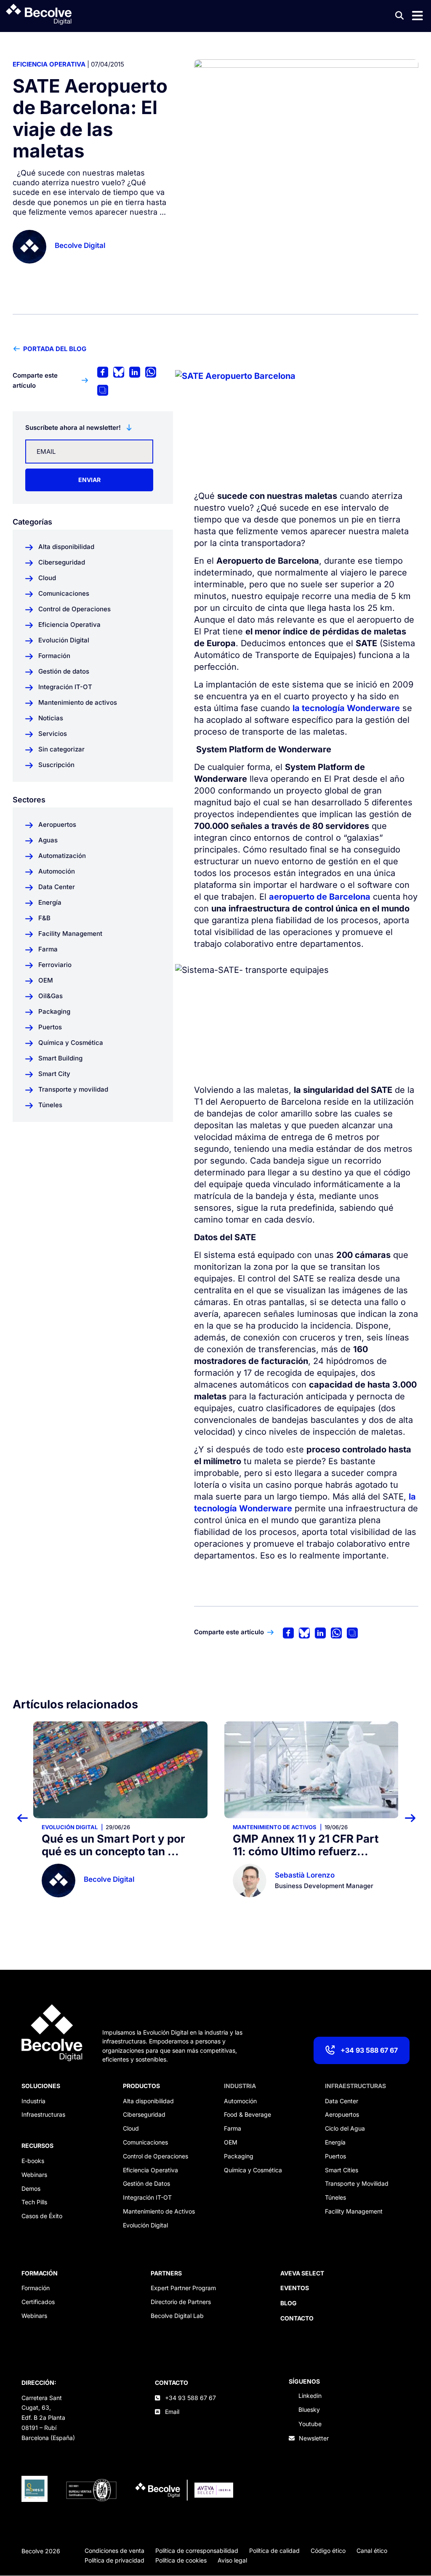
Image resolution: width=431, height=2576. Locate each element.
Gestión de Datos (146, 2183)
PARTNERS (166, 2273)
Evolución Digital (70, 1827)
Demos (31, 2188)
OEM (231, 2142)
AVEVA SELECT (302, 2273)
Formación (36, 2288)
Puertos (335, 2156)
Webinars (34, 2175)
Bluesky (309, 2410)
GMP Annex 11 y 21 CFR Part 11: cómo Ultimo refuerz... (306, 1845)
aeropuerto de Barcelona (320, 897)
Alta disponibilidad (148, 2101)
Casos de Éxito (42, 2216)
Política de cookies (181, 2560)
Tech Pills (34, 2202)
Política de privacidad (114, 2560)
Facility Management (354, 2211)
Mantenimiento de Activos (159, 2211)
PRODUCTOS (141, 2086)
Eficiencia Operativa (49, 64)
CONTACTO (172, 2383)
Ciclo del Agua (345, 2128)
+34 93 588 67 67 (369, 2050)
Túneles (335, 2197)
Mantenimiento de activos (275, 1827)
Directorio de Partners (181, 2302)
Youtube (310, 2424)
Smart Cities (342, 2170)
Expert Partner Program (183, 2288)
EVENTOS (295, 2288)
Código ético (328, 2551)
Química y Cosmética (253, 2170)
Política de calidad (274, 2551)
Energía (335, 2142)
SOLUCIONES (41, 2086)
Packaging (239, 2156)
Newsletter (314, 2438)
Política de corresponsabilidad (197, 2551)
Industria (33, 2101)
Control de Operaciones (156, 2156)
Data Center (342, 2101)
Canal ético (372, 2551)
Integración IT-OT (147, 2197)
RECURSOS (37, 2146)
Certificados (38, 2302)
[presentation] (28, 1818)
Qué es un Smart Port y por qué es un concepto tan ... (113, 1845)
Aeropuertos (342, 2114)
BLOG (289, 2303)
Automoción (240, 2101)
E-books (33, 2161)
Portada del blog (55, 349)
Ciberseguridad (144, 2114)
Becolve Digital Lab (177, 2316)
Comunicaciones (145, 2142)
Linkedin (310, 2396)
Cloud (131, 2128)
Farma (233, 2128)
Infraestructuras (43, 2114)
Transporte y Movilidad (357, 2183)
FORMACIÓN (40, 2273)
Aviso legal (232, 2560)
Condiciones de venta (114, 2551)
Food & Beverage (247, 2114)
